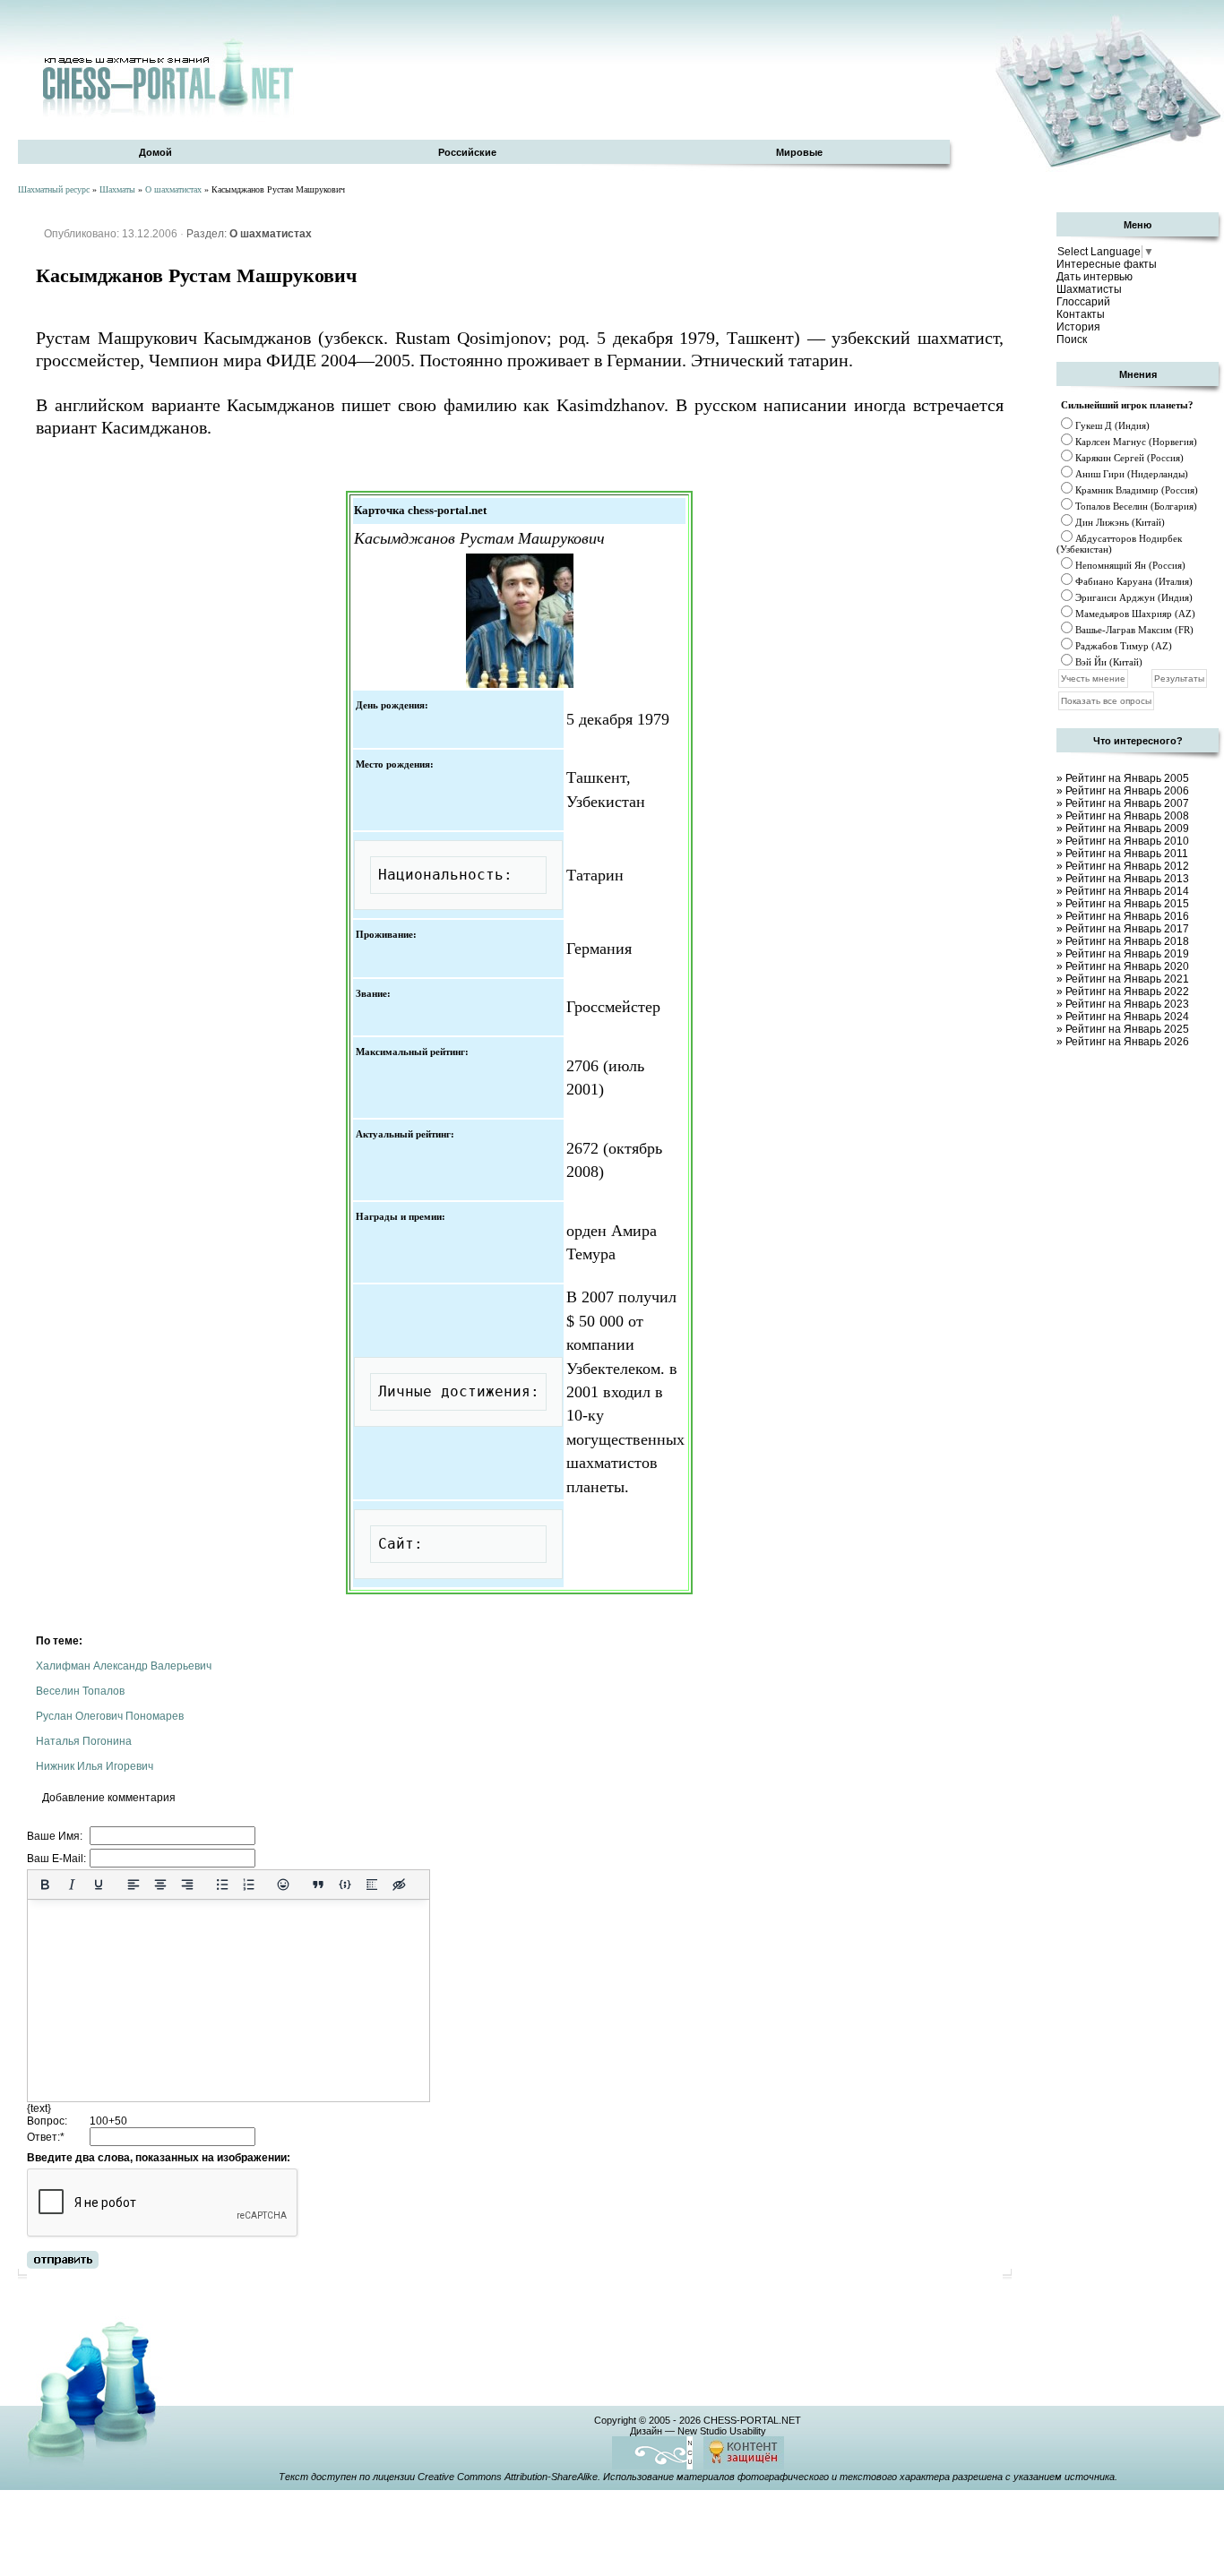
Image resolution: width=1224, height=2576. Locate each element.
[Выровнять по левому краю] (134, 1885)
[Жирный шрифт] (45, 1885)
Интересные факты (1107, 264)
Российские (467, 152)
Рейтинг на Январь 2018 (1127, 941)
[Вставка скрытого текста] (399, 1885)
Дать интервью (1095, 277)
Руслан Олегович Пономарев (110, 1716)
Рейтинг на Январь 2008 (1127, 816)
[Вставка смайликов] (284, 1885)
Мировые (799, 152)
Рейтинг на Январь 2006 (1127, 791)
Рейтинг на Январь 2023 (1127, 1004)
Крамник (1094, 490)
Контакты (1081, 314)
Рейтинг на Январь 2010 (1127, 841)
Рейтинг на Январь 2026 (1127, 1042)
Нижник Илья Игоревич (95, 1766)
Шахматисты (1089, 289)
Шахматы (117, 189)
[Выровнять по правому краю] (187, 1885)
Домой (155, 152)
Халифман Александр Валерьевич (124, 1666)
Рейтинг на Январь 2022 (1127, 992)
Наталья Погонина (84, 1741)
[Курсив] (72, 1885)
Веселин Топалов (80, 1691)
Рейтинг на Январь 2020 (1127, 966)
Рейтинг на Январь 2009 (1127, 829)
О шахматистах (173, 189)
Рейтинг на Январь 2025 (1127, 1029)
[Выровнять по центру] (160, 1885)
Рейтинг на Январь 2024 (1127, 1017)
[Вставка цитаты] (318, 1885)
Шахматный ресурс (54, 189)
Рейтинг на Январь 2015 (1127, 904)
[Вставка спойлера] (372, 1885)
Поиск (1072, 339)
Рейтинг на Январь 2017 (1127, 929)
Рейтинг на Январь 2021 (1127, 979)
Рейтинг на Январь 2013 (1127, 879)
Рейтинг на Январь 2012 (1127, 866)
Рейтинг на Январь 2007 (1127, 803)
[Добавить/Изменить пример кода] (345, 1885)
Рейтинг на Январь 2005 (1127, 778)
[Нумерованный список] (249, 1885)
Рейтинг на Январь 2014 (1127, 891)
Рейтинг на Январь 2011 (1127, 854)
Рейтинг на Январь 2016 (1127, 916)
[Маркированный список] (222, 1885)
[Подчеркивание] (99, 1885)
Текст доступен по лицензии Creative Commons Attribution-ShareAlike (438, 2477)
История (1078, 327)
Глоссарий (1083, 302)
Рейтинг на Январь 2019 (1127, 954)
